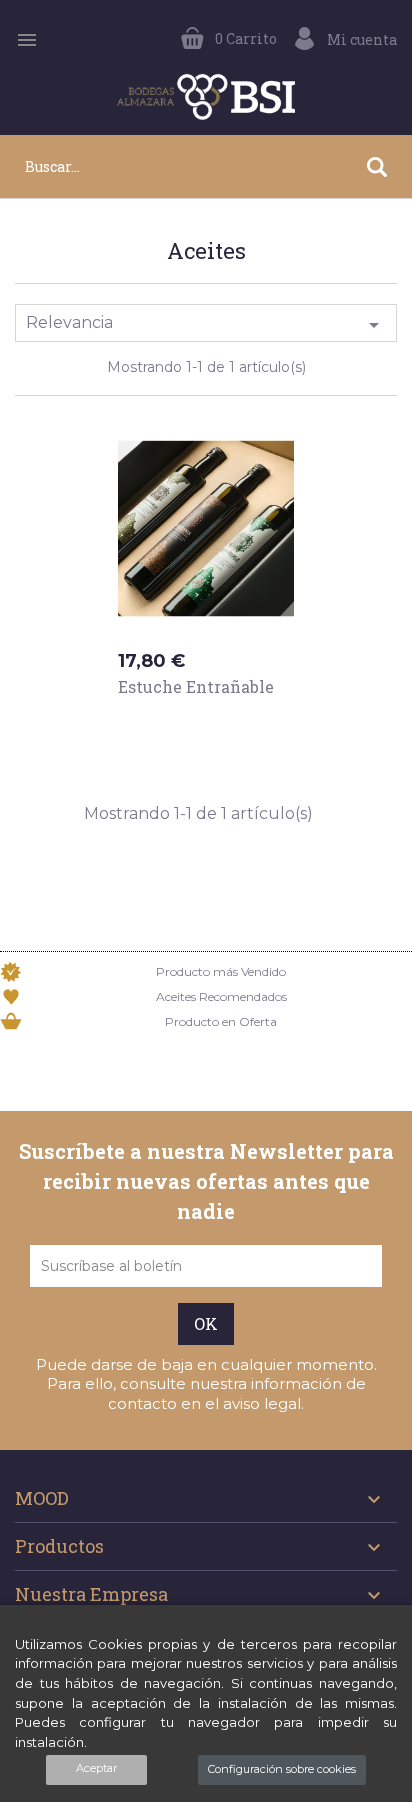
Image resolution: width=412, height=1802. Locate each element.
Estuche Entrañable (196, 686)
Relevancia (206, 325)
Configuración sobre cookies (282, 1769)
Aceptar (96, 1768)
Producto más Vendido (221, 971)
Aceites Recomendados (221, 996)
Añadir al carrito (211, 725)
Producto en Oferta (221, 1021)
